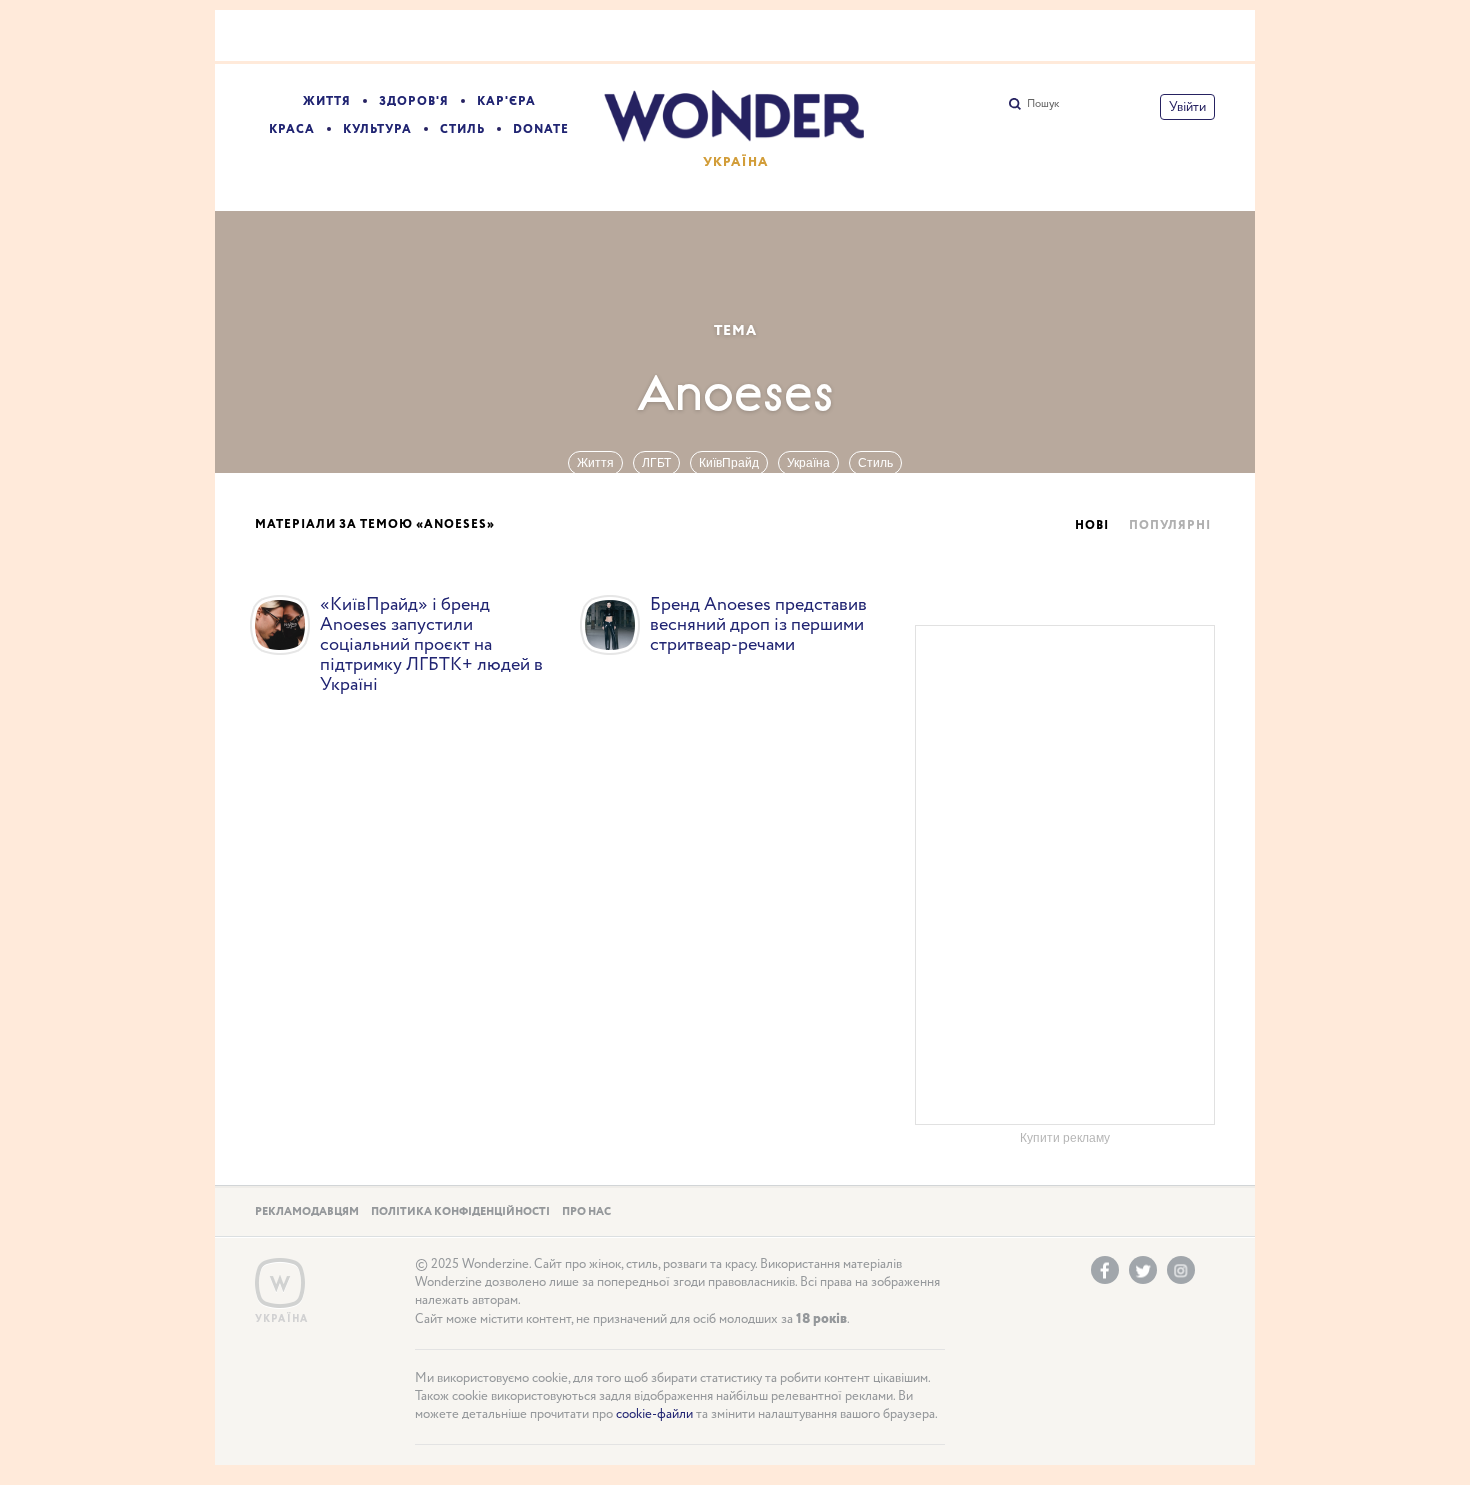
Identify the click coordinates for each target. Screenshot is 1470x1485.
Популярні (1170, 525)
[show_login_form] (1187, 107)
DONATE (541, 129)
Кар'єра (506, 101)
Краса (292, 129)
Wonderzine (280, 1283)
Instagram (1181, 1270)
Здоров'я (414, 101)
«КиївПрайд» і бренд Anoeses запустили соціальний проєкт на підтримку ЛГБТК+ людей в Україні (431, 645)
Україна (808, 463)
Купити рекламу (1065, 1138)
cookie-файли (654, 1414)
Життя (327, 101)
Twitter (1143, 1270)
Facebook (1105, 1270)
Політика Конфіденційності (460, 1212)
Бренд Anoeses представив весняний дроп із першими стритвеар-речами (758, 625)
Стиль (462, 129)
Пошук (1043, 104)
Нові (1092, 525)
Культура (377, 129)
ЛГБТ (656, 463)
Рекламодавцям (307, 1212)
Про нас (586, 1212)
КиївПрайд (729, 463)
